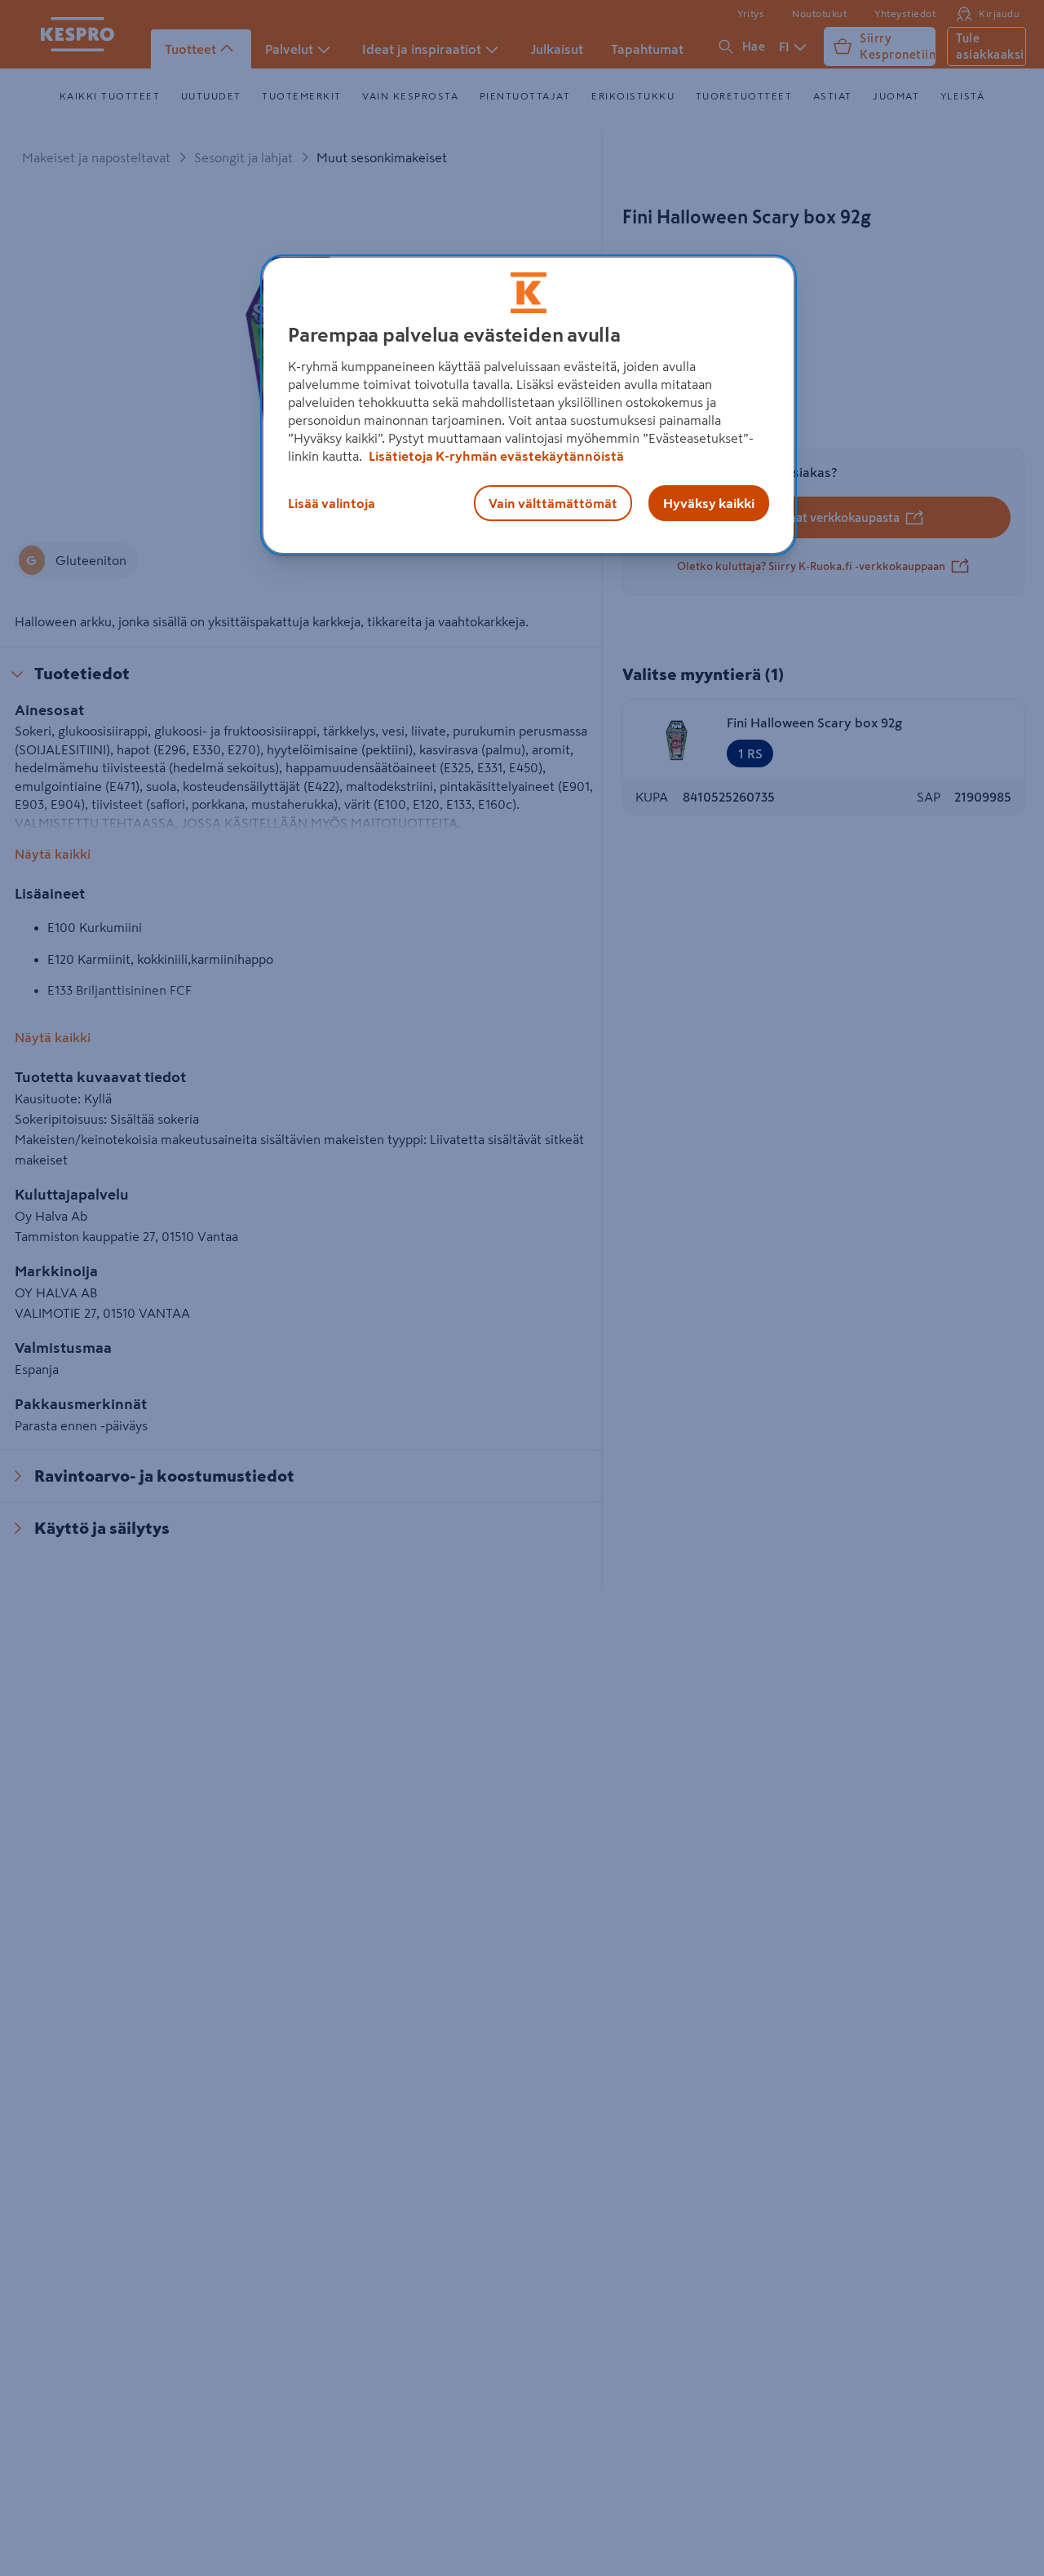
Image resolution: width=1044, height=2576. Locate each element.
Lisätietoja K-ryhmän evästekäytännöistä (495, 456)
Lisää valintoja (332, 503)
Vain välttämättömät (553, 503)
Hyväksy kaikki (709, 503)
